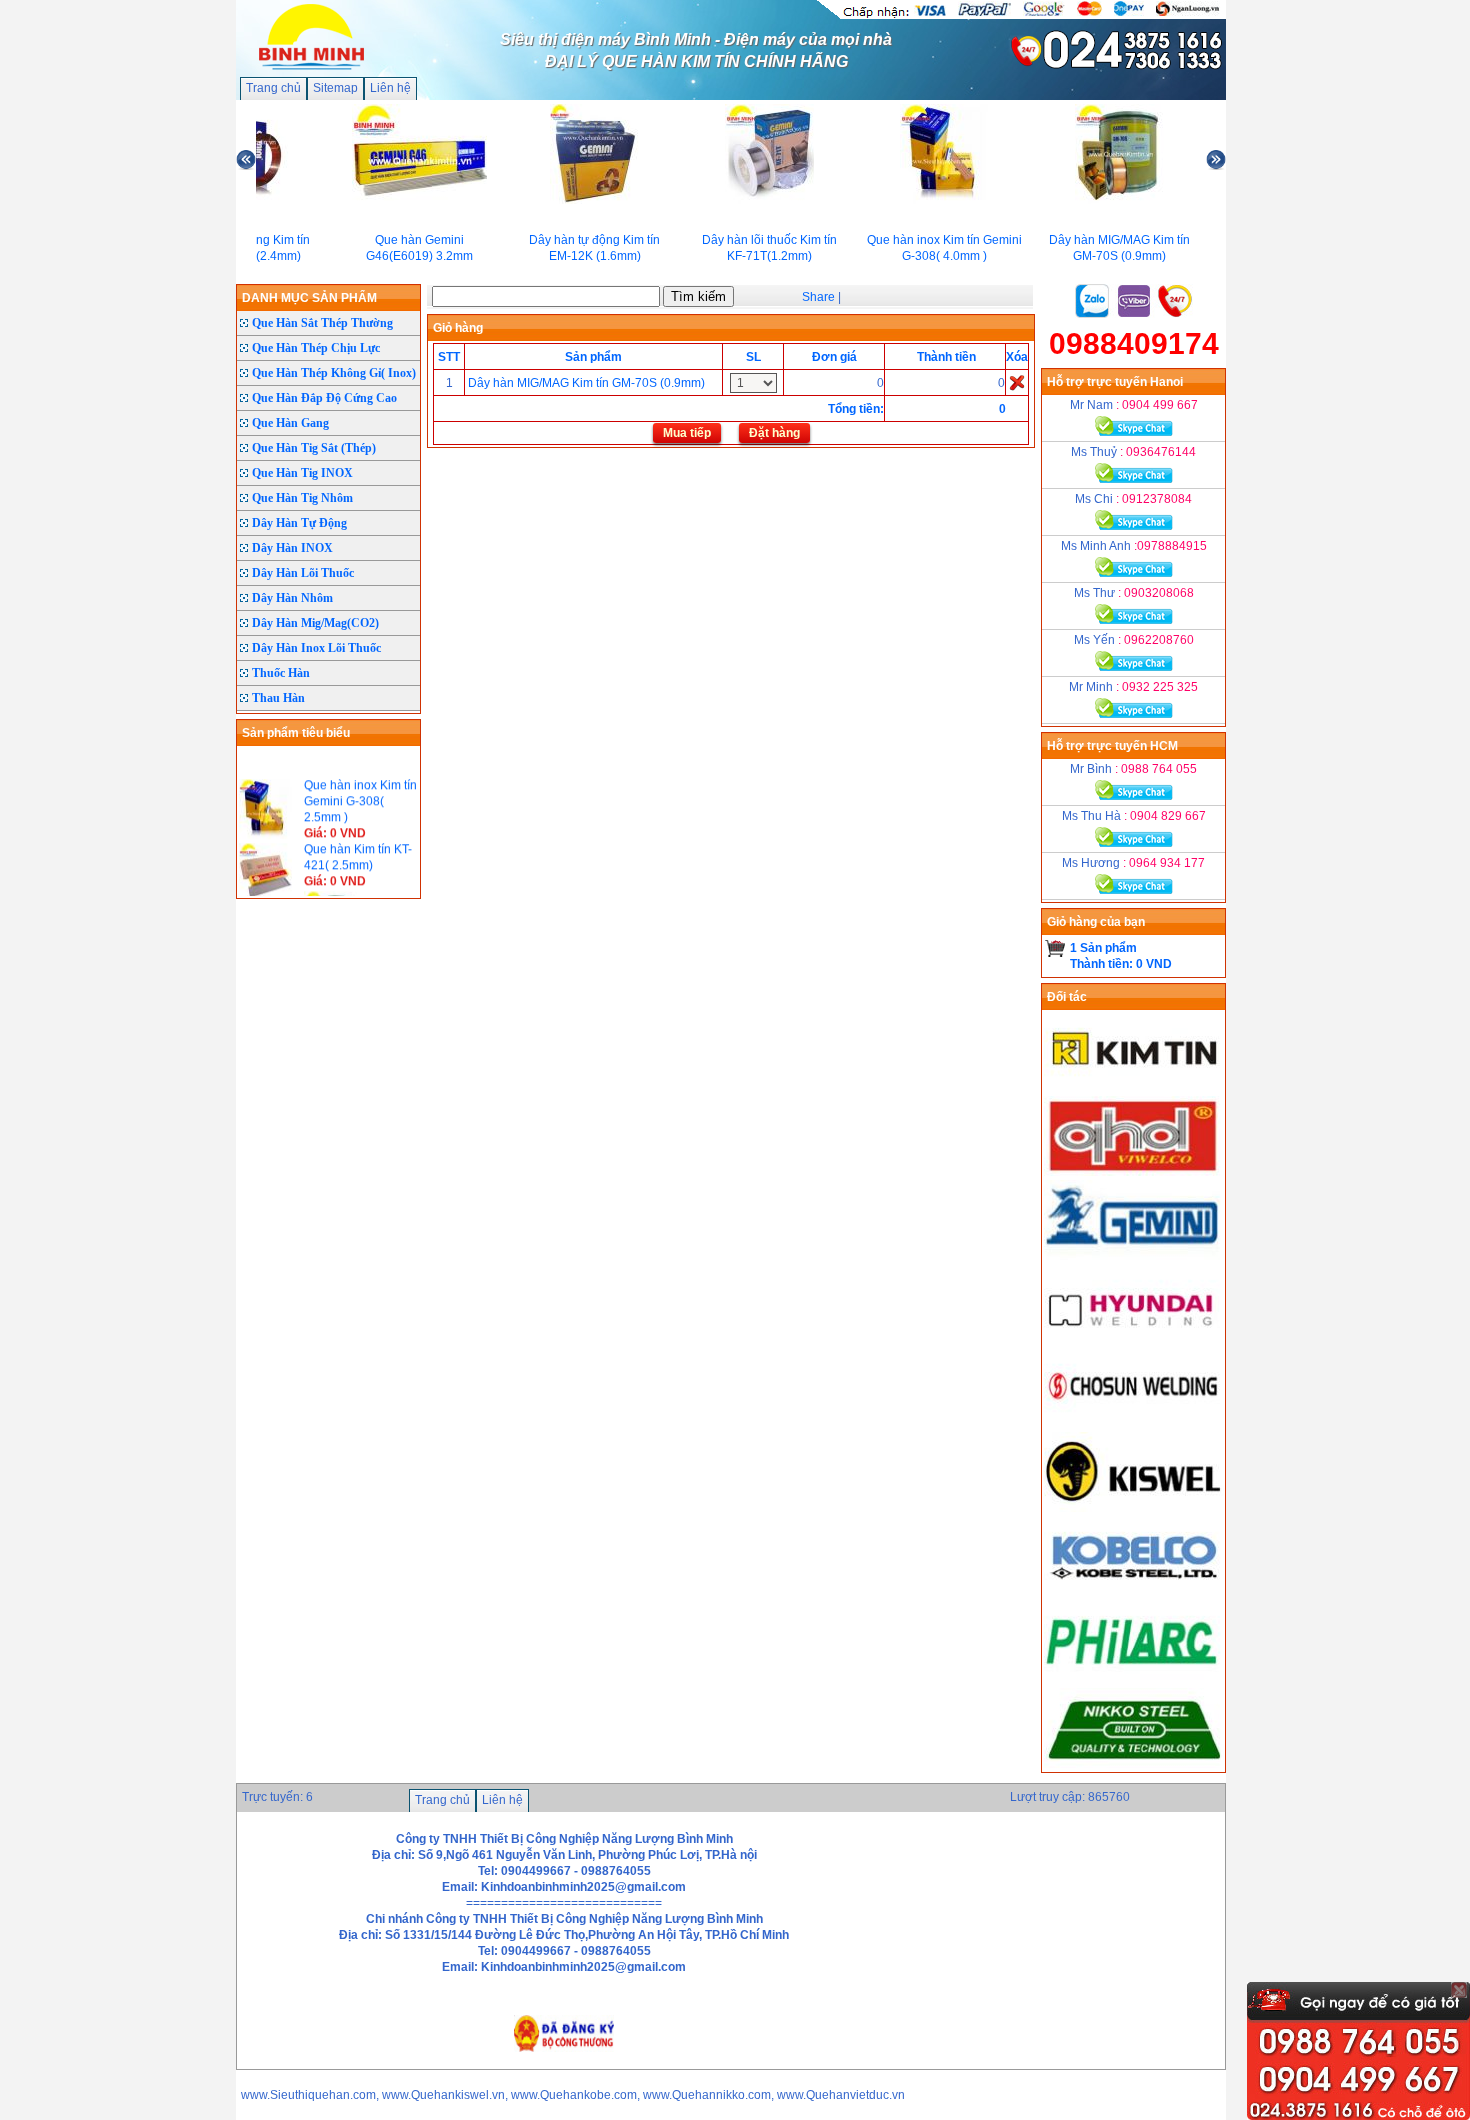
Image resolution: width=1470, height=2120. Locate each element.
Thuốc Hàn (281, 673)
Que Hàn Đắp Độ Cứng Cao (324, 398)
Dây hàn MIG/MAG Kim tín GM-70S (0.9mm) (586, 383)
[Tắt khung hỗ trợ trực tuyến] (1459, 1990)
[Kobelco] (1134, 1592)
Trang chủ (273, 88)
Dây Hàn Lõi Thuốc (303, 573)
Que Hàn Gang (290, 423)
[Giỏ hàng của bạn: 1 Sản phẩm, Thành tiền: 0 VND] (1055, 948)
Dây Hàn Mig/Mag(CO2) (315, 623)
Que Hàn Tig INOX (302, 473)
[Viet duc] (1134, 1172)
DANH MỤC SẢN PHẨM (309, 298)
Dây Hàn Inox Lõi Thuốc (316, 648)
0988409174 (1134, 343)
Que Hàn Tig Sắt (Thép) (314, 448)
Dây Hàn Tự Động (299, 523)
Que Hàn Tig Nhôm (302, 498)
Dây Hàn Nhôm (292, 598)
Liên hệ (390, 88)
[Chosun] (1134, 1424)
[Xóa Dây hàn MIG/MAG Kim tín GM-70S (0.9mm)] (1017, 382)
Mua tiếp (687, 433)
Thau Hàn (278, 698)
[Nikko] (1134, 1764)
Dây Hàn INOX (292, 548)
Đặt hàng (774, 433)
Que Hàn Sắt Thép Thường (322, 323)
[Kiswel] (1134, 1508)
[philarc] (1134, 1676)
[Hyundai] (1134, 1340)
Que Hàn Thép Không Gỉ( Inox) (334, 373)
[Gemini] (1134, 1256)
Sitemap (335, 88)
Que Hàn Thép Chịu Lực (316, 348)
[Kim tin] (1134, 1088)
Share (818, 297)
